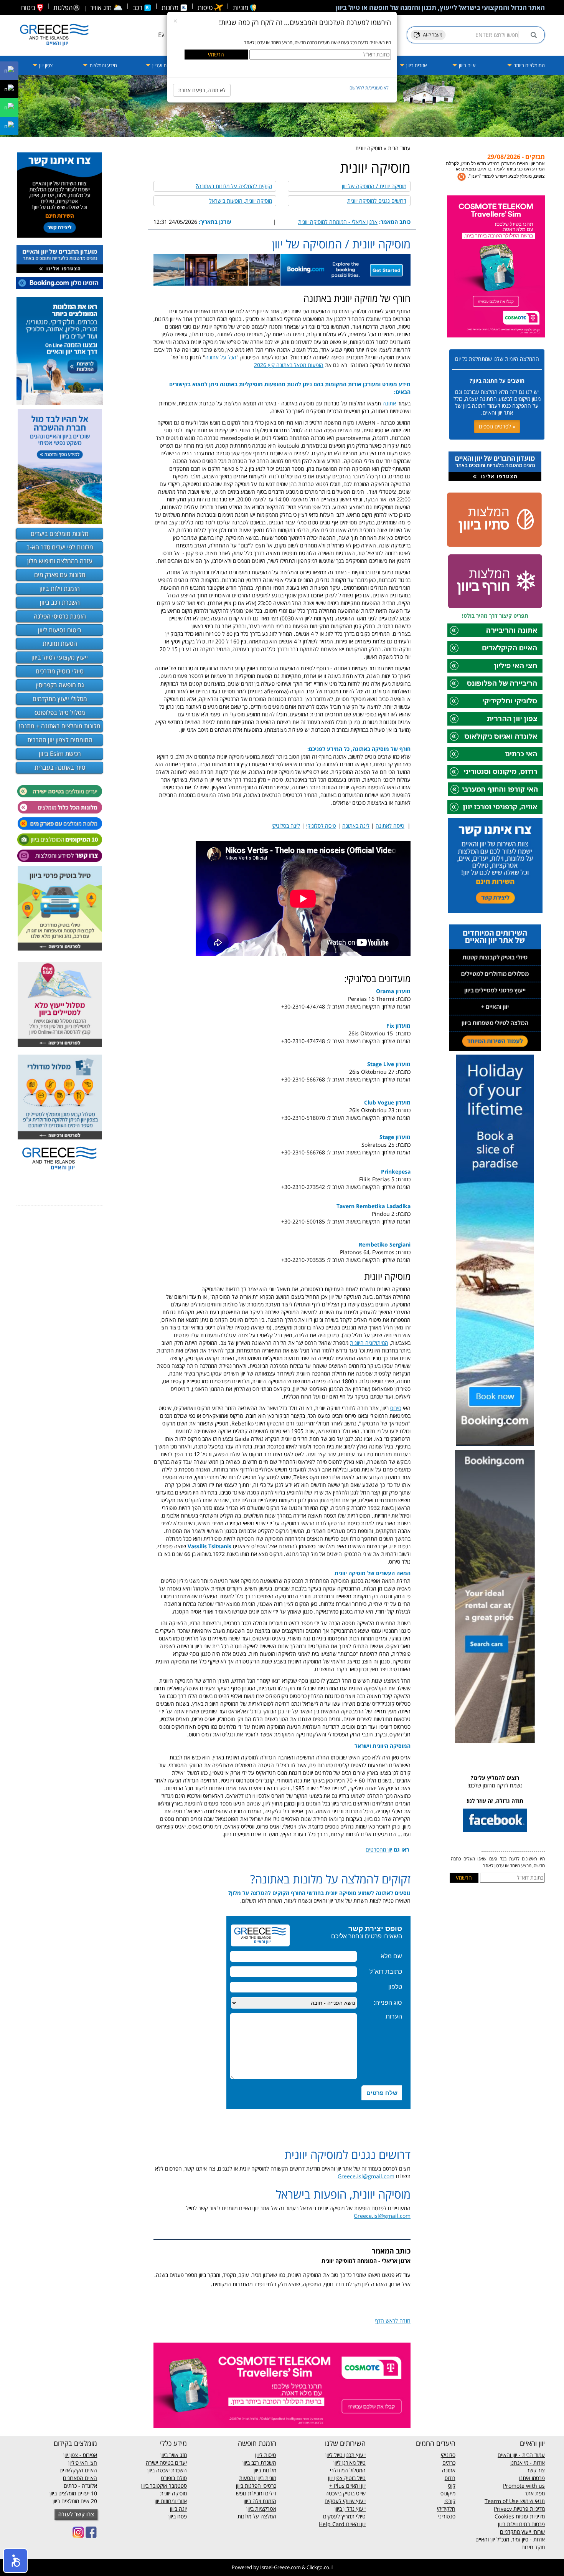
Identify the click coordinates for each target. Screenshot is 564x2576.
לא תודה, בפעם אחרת (202, 90)
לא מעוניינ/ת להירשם (369, 88)
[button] (15, 2561)
